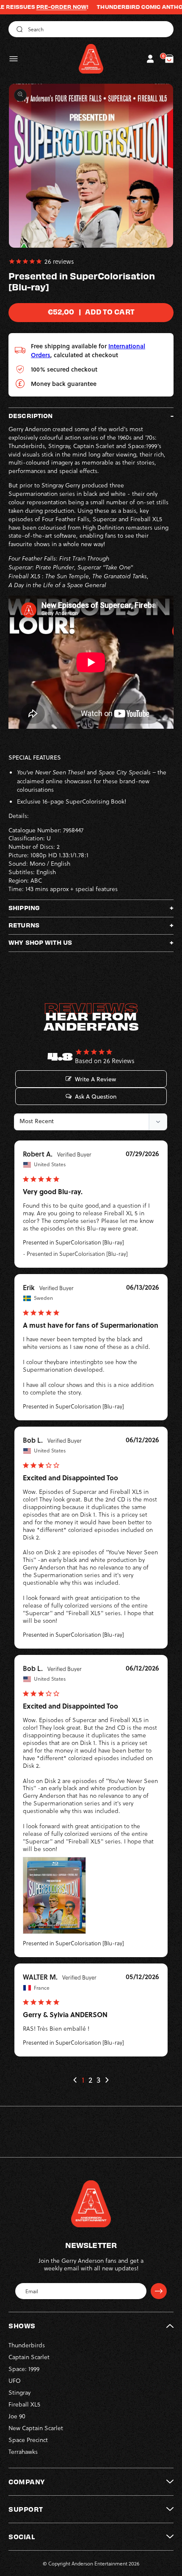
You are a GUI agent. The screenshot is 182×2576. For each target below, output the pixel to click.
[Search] (18, 29)
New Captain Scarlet (36, 2428)
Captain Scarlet (29, 2357)
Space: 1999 (24, 2369)
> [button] (107, 2080)
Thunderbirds (27, 2345)
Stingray (19, 2392)
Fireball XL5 (24, 2404)
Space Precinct (28, 2440)
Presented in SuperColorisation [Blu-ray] (73, 1242)
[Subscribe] (159, 2291)
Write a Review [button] (95, 1079)
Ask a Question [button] (96, 1097)
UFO (15, 2380)
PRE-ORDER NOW (37, 7)
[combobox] (91, 29)
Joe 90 (17, 2416)
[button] (14, 59)
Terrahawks (23, 2452)
